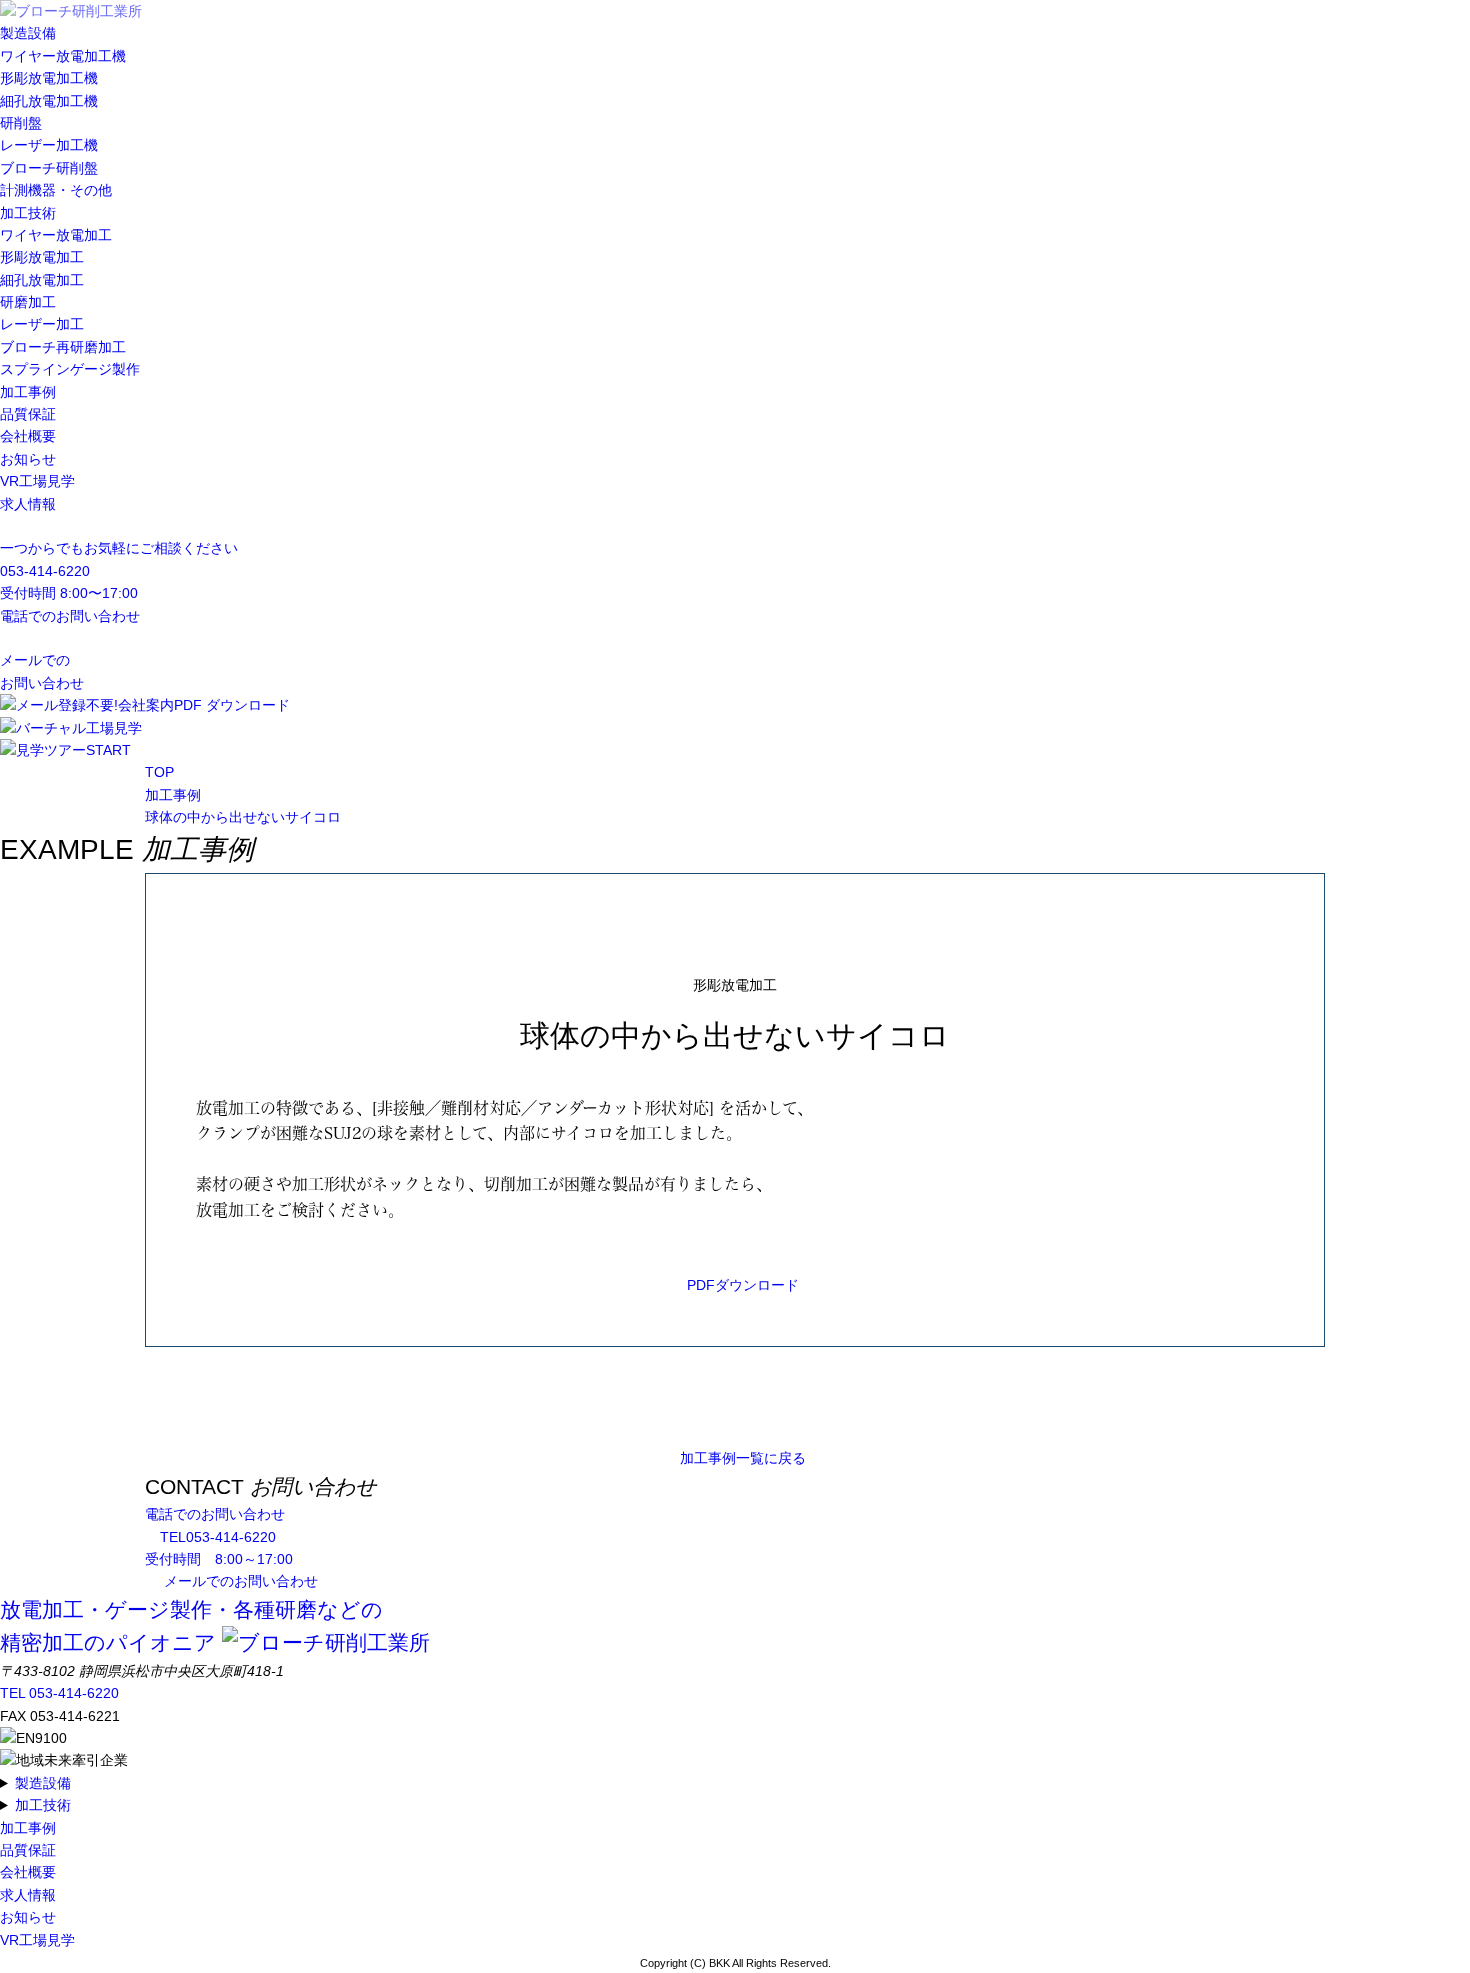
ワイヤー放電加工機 (63, 56)
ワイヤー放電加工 (56, 235)
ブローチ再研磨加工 (63, 347)
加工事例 (28, 392)
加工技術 (28, 213)
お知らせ (28, 459)
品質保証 (28, 414)
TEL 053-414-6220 (59, 1693)
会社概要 (28, 436)
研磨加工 (28, 302)
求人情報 (28, 504)
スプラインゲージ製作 (70, 369)
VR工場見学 (37, 481)
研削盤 (21, 123)
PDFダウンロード (743, 1285)
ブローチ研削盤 (49, 168)
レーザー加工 (42, 324)
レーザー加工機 (49, 145)
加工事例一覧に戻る (743, 1458)
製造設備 (28, 33)
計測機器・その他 (56, 190)
